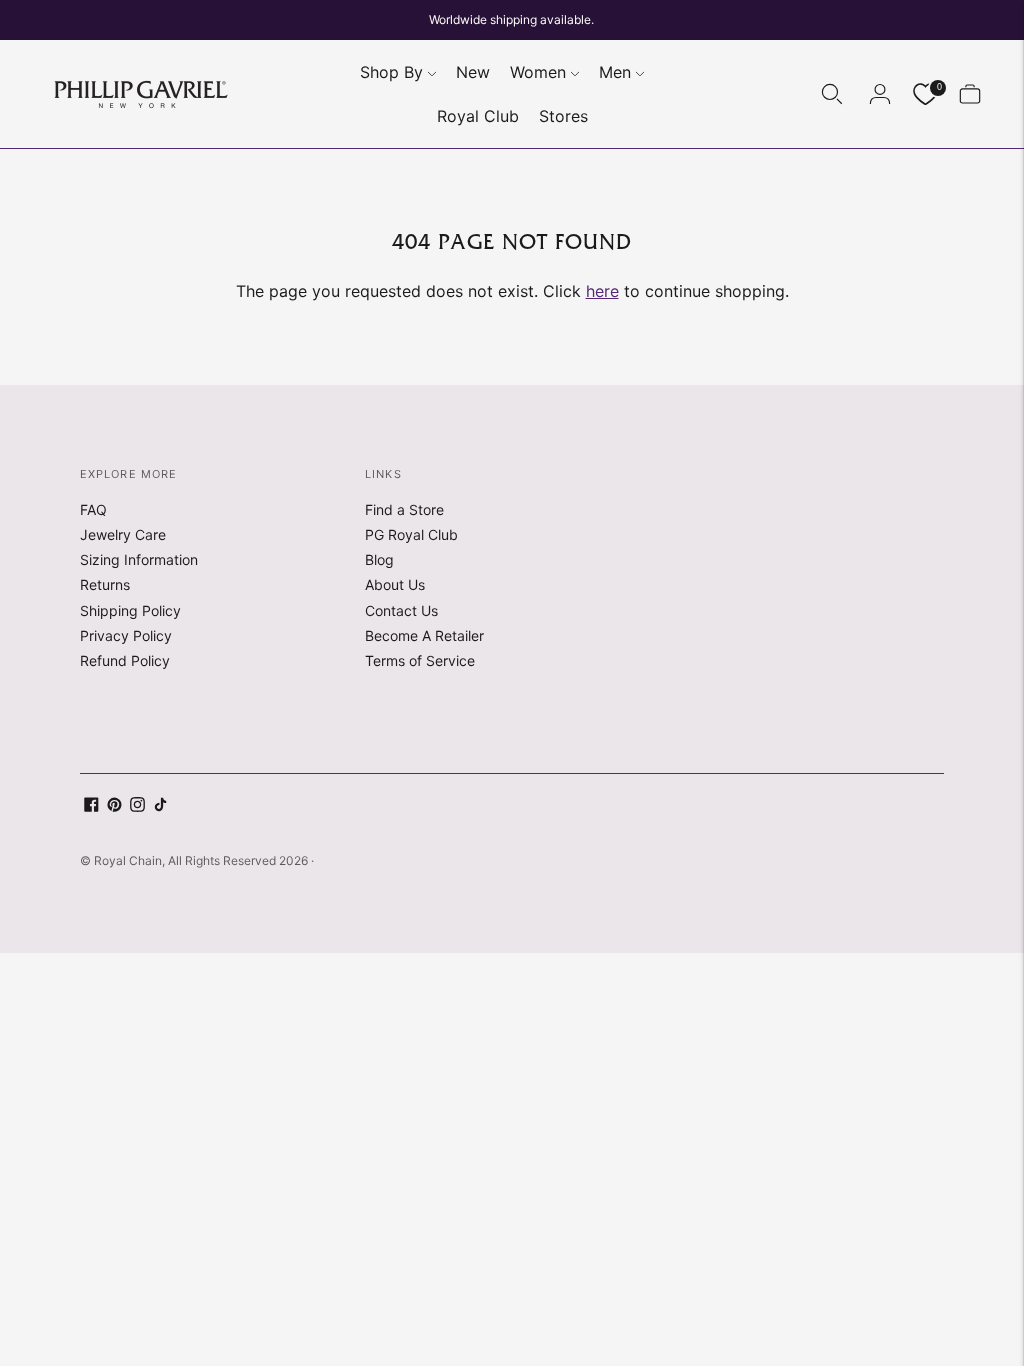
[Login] (880, 94)
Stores (563, 116)
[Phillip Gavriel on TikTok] (160, 806)
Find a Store (404, 509)
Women (538, 72)
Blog (379, 559)
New (473, 72)
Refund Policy (125, 660)
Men (615, 72)
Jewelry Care (123, 534)
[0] (925, 94)
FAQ (93, 509)
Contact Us (401, 610)
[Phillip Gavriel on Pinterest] (114, 806)
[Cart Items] (970, 94)
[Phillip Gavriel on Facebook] (91, 806)
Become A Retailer (424, 635)
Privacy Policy (126, 635)
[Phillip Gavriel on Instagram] (137, 806)
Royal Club (478, 116)
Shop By (391, 72)
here (602, 291)
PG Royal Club (411, 534)
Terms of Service (420, 660)
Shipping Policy (130, 610)
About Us (395, 584)
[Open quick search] (832, 94)
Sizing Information (139, 559)
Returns (105, 584)
